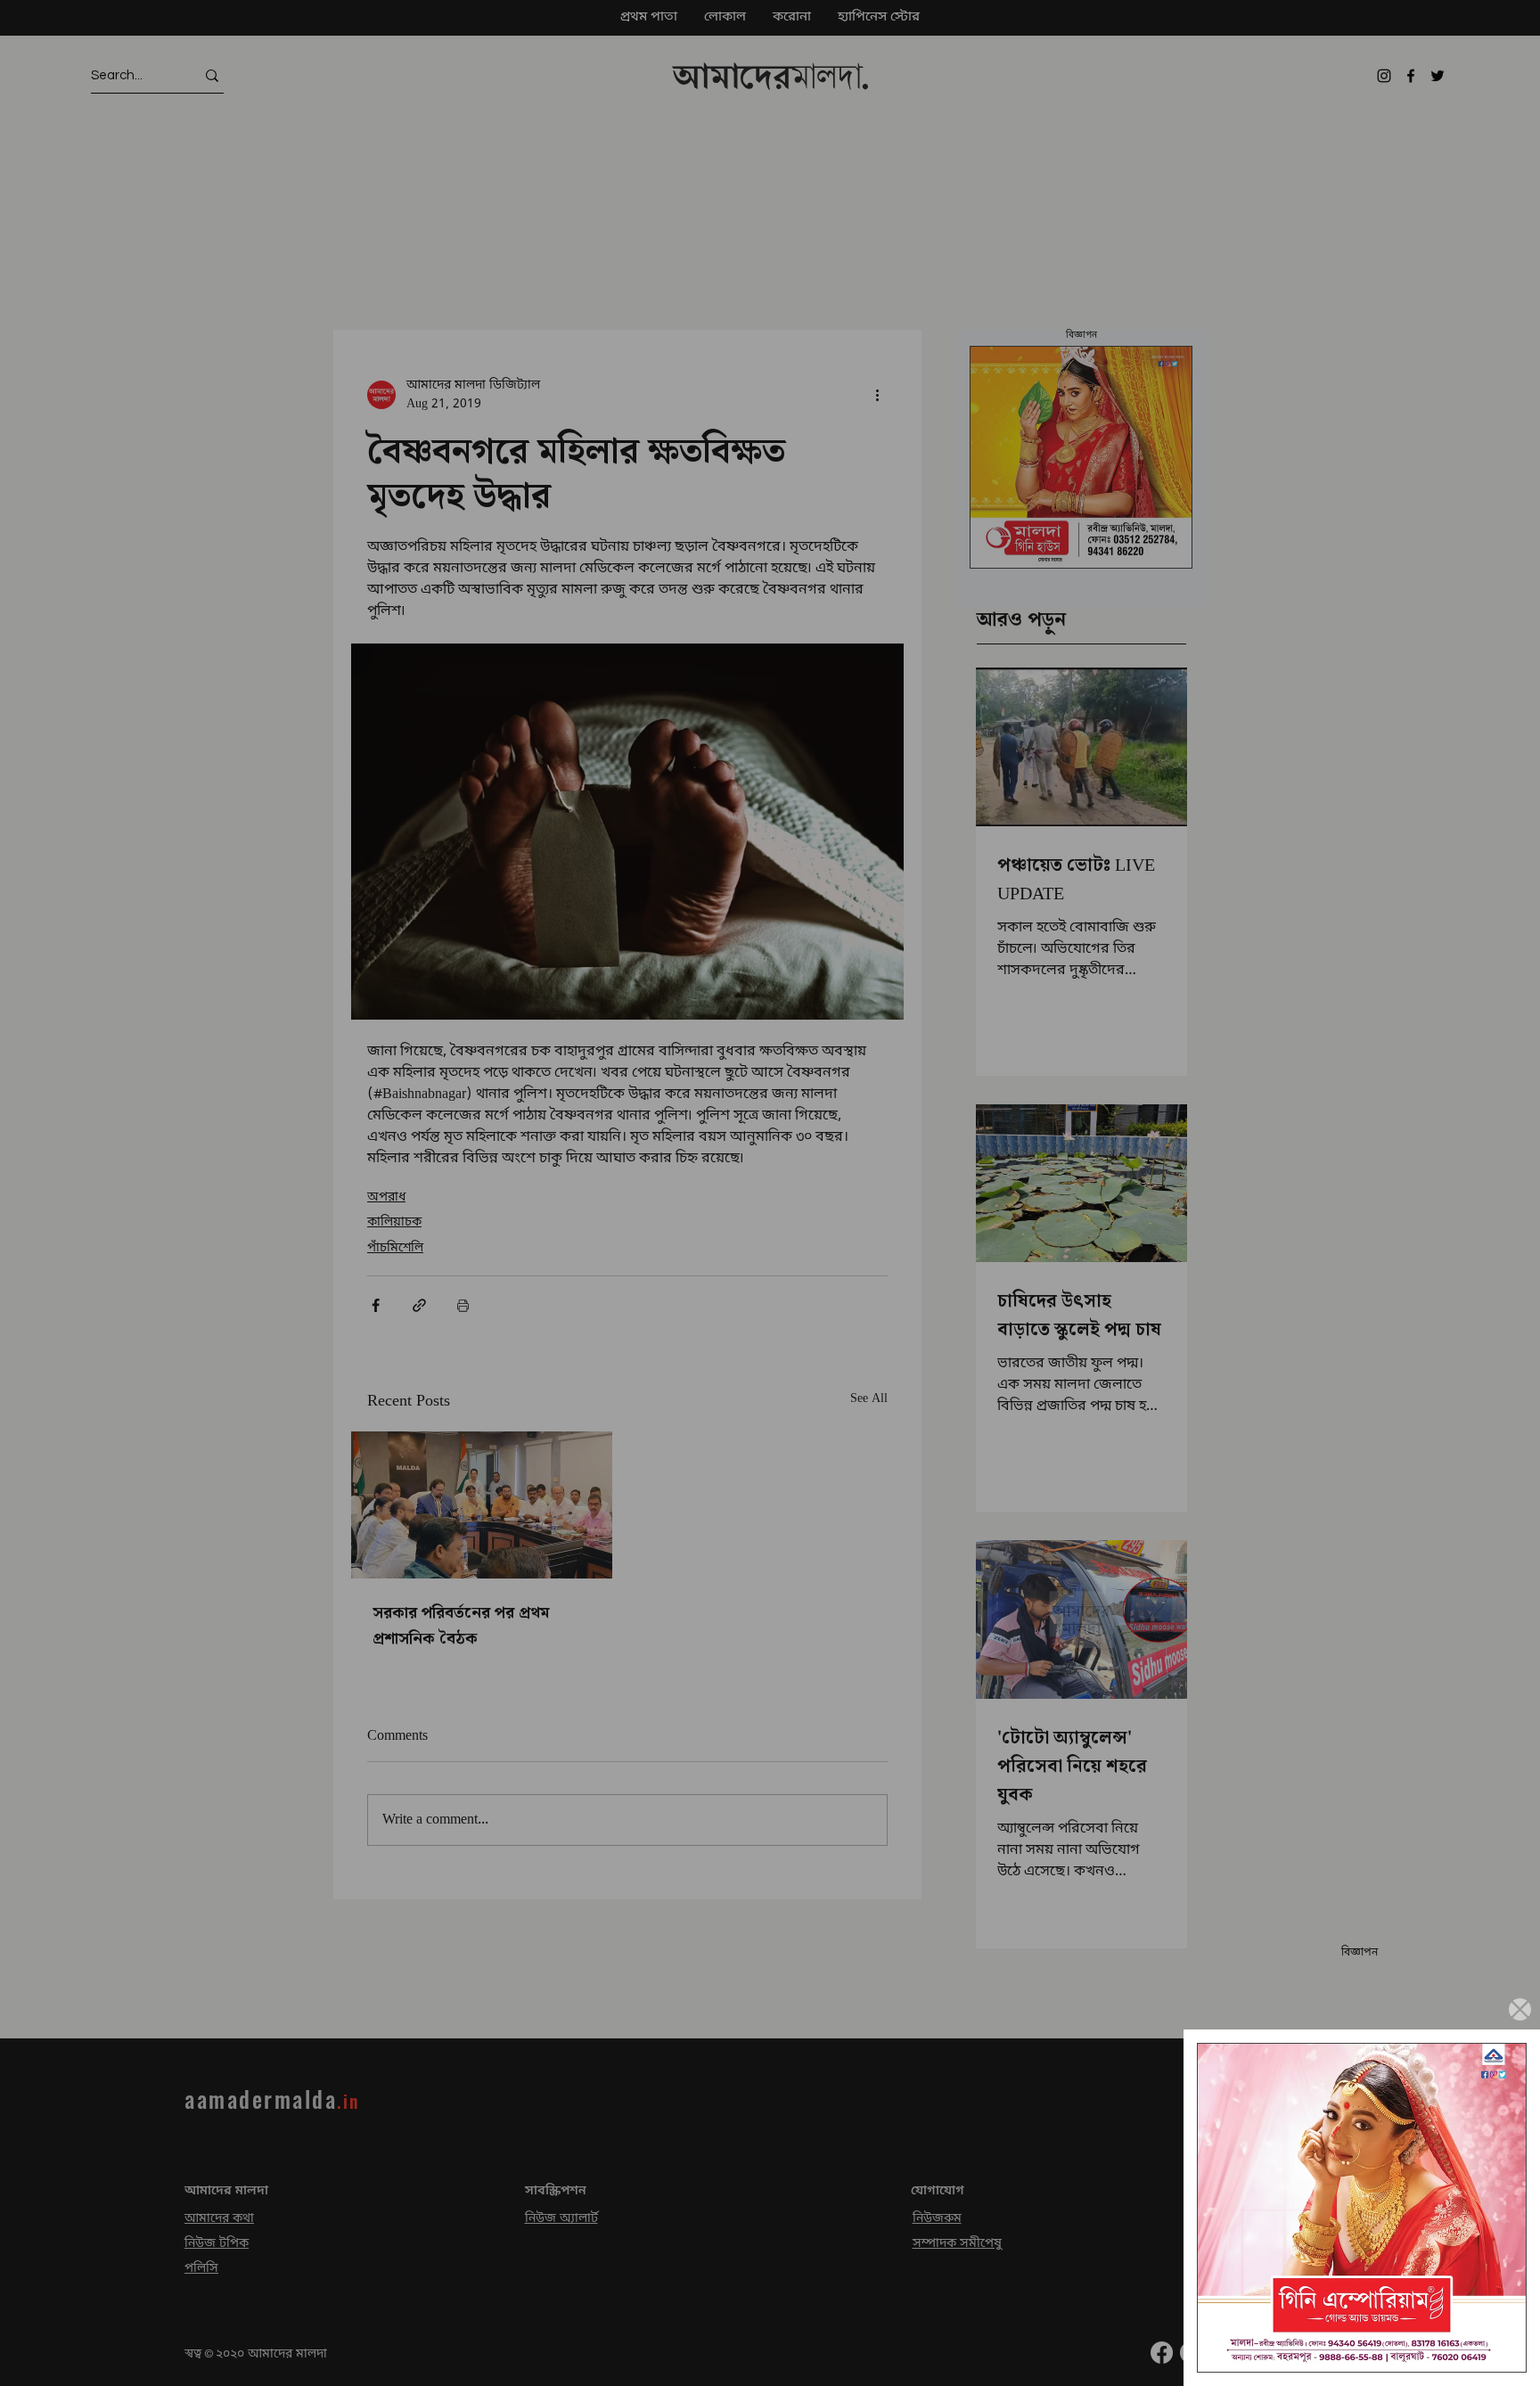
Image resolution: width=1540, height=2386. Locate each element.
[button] (1520, 2009)
